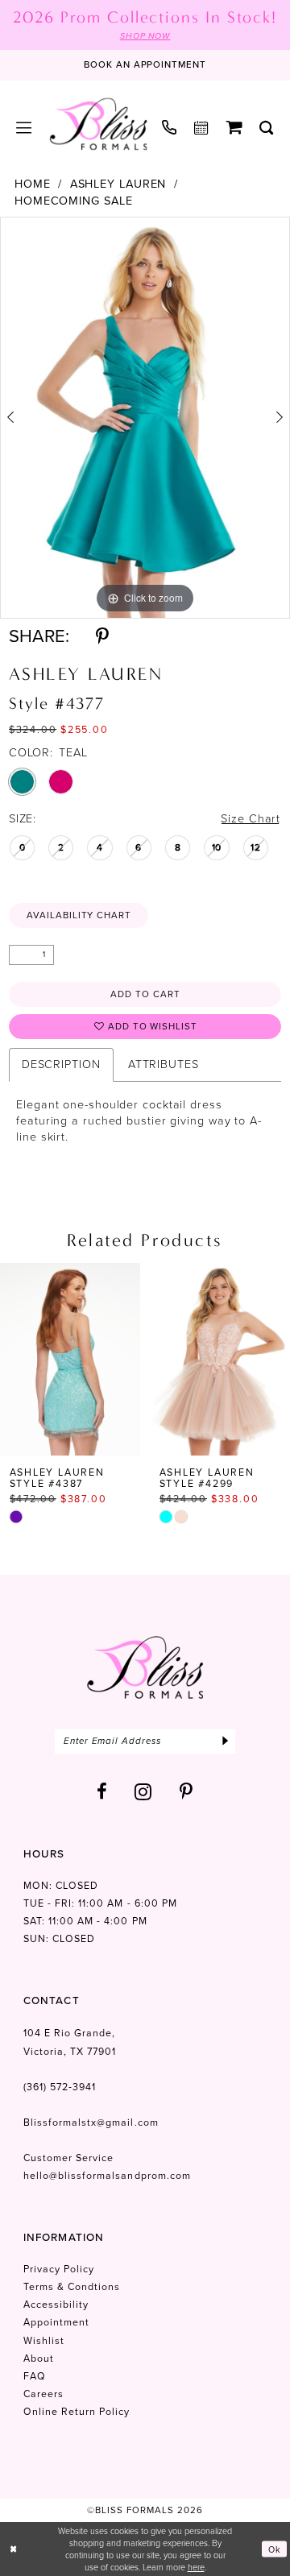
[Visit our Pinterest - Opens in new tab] (186, 1791)
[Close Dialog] (13, 2549)
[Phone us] (170, 128)
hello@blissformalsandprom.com (107, 2176)
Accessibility (56, 2305)
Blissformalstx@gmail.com (91, 2123)
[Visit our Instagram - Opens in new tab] (143, 1791)
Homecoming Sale (74, 201)
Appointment (56, 2322)
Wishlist (44, 2341)
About (39, 2359)
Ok (275, 2549)
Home (33, 184)
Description (61, 1064)
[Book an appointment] (202, 127)
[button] (25, 127)
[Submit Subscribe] (226, 1741)
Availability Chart (79, 915)
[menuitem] (25, 127)
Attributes (164, 1064)
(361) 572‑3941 (60, 2087)
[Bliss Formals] (98, 124)
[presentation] (118, 1359)
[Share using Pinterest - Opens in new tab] (102, 636)
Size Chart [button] (251, 819)
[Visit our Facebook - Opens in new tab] (102, 1791)
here (196, 2567)
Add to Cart (145, 994)
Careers (43, 2394)
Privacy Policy (59, 2269)
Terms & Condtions (72, 2287)
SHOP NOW (145, 36)
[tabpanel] (145, 418)
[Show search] (267, 127)
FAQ (35, 2376)
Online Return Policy (77, 2412)
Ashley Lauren (118, 184)
